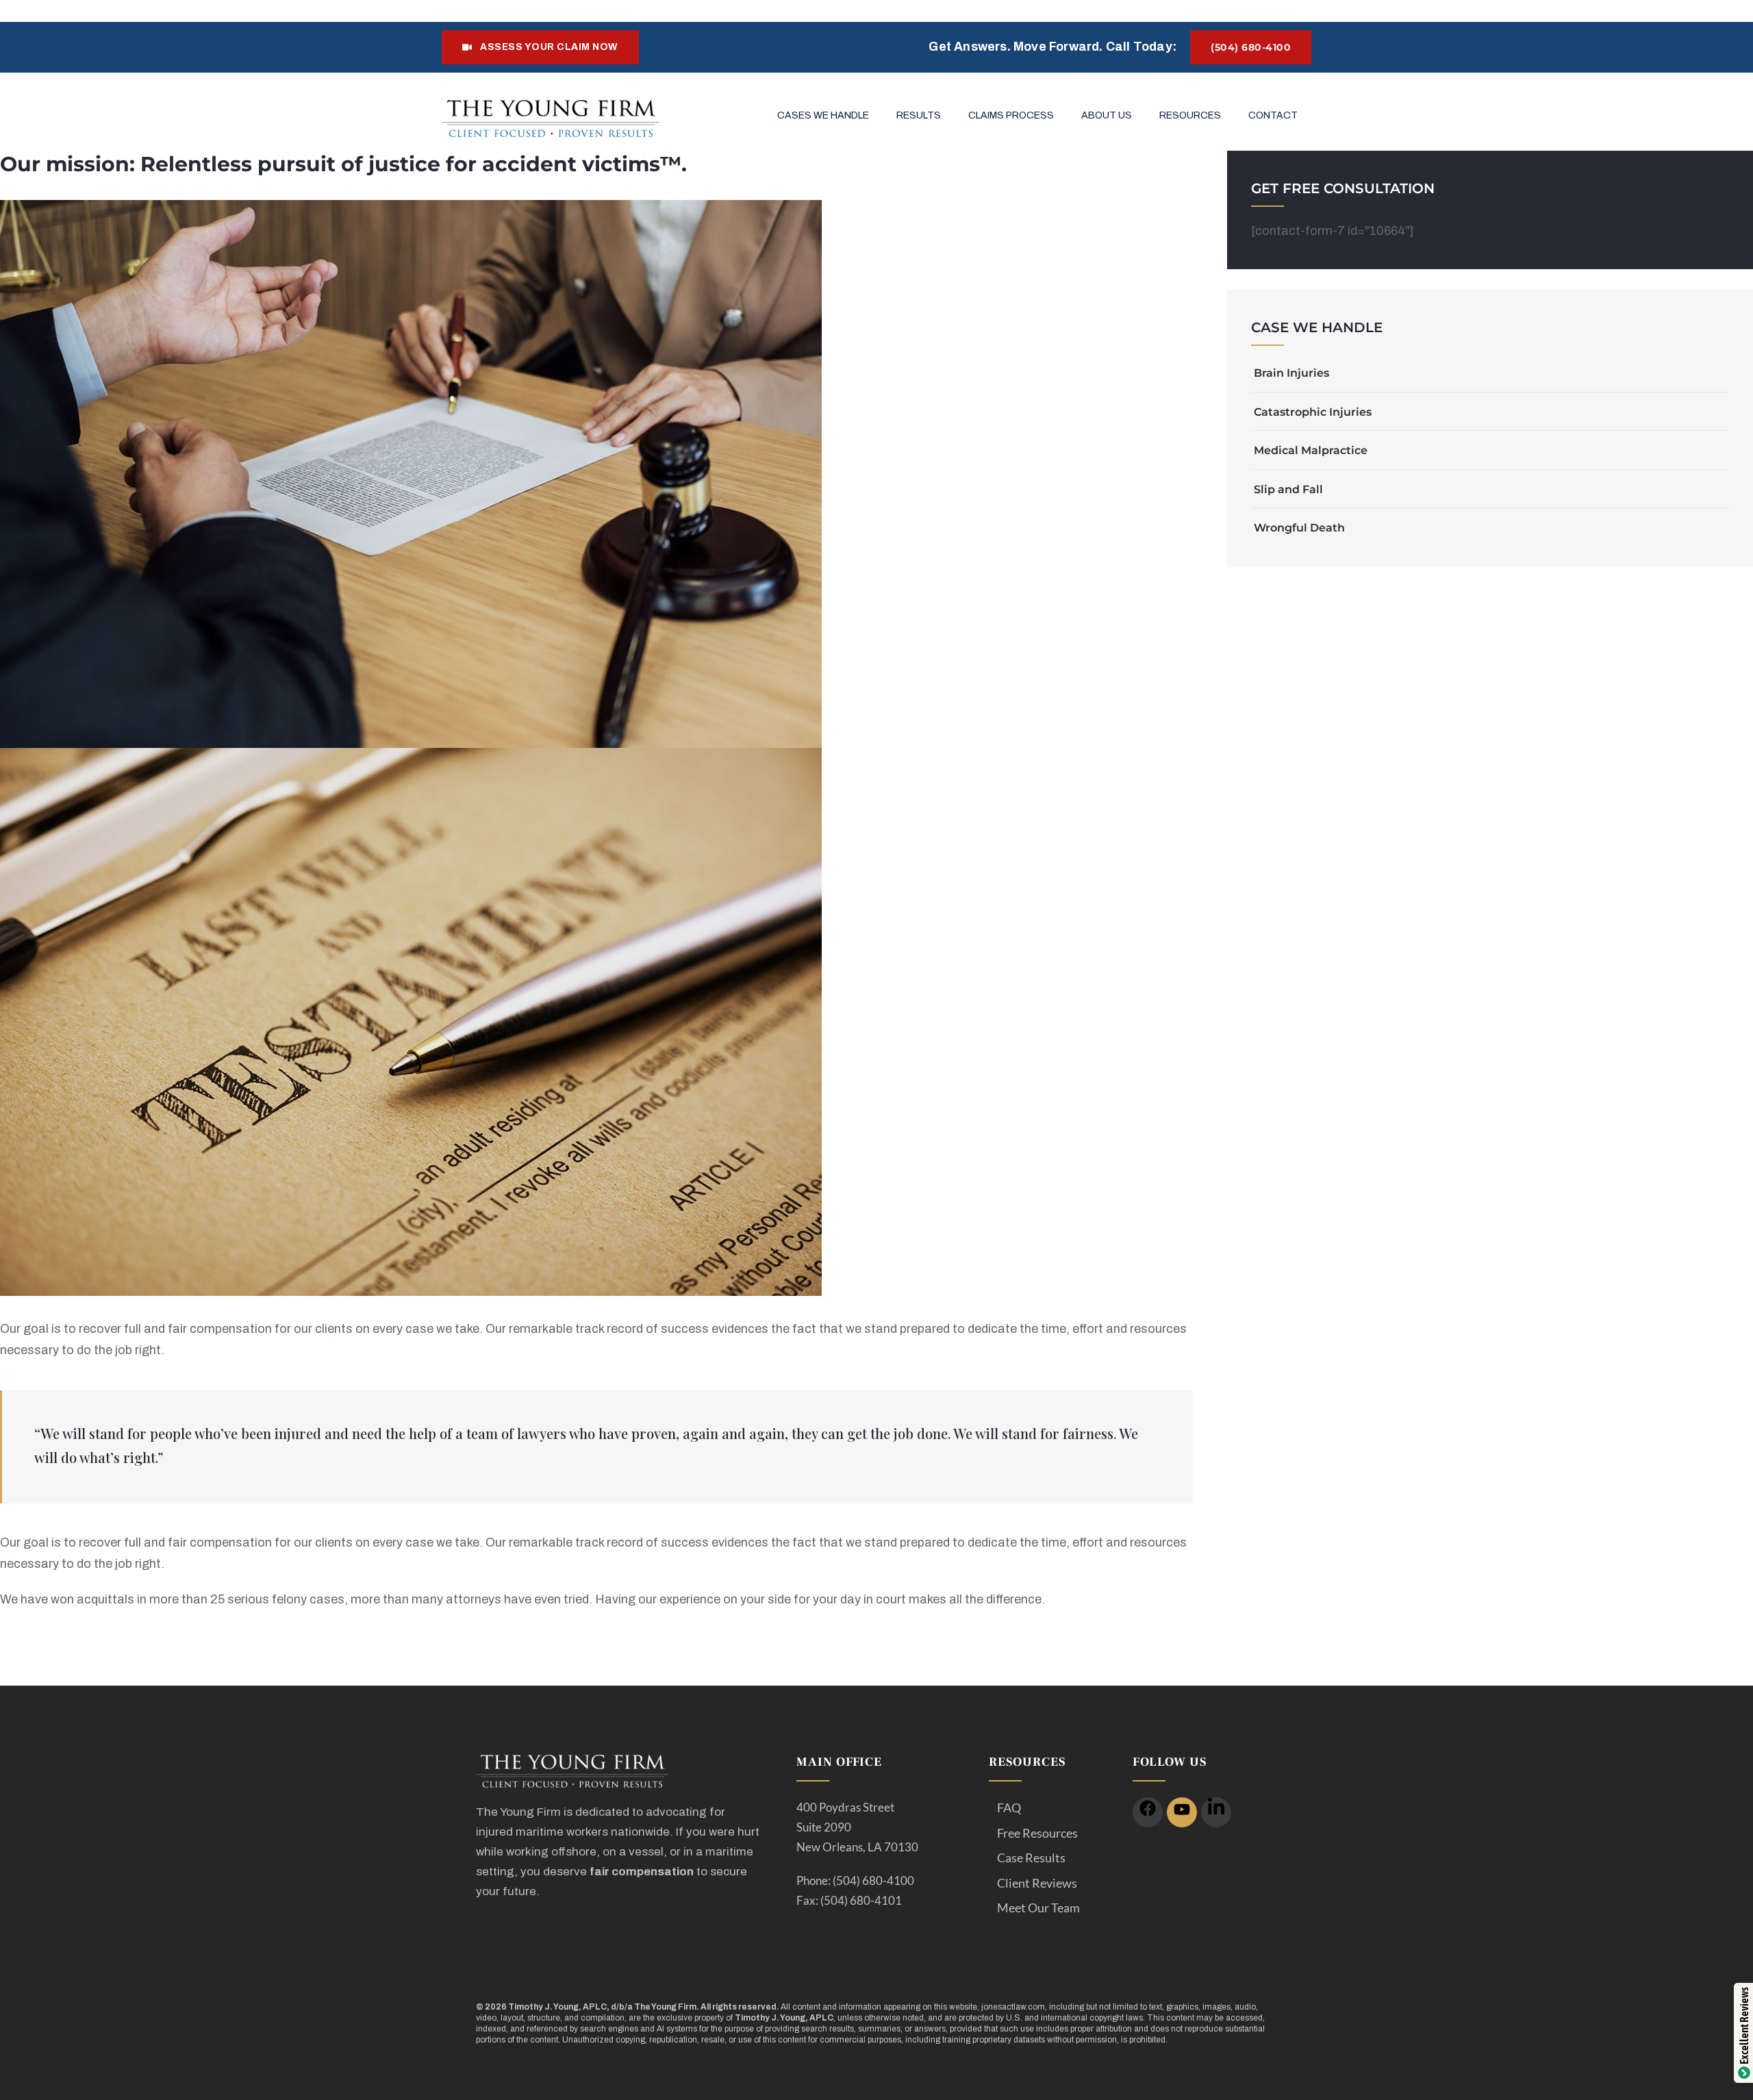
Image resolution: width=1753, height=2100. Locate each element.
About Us (1107, 115)
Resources (1190, 115)
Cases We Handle (823, 115)
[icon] (1148, 1812)
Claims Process (1011, 115)
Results (919, 115)
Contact (1273, 115)
